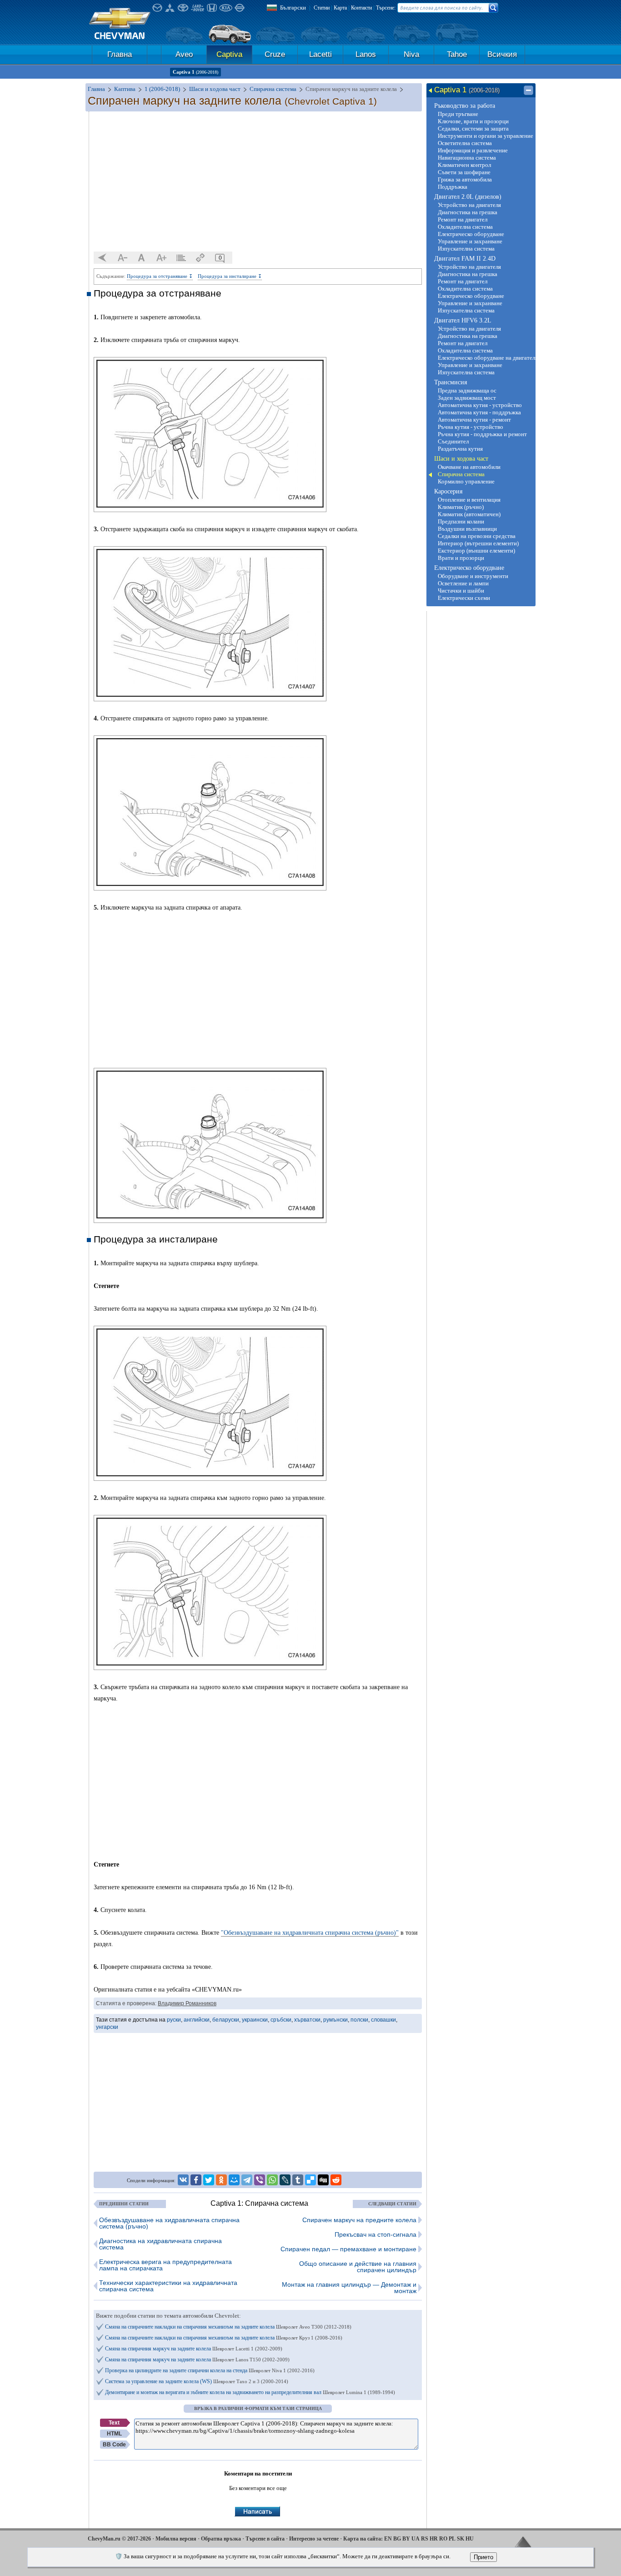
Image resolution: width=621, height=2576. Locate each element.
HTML (114, 2434)
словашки (383, 2020)
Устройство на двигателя (469, 205)
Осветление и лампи (463, 583)
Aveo (184, 54)
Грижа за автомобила (465, 179)
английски (197, 2020)
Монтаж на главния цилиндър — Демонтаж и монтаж (349, 2288)
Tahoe (457, 54)
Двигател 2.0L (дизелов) (468, 197)
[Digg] (323, 2180)
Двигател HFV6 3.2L (463, 320)
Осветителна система (465, 143)
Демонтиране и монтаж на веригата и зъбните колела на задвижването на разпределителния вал (250, 2392)
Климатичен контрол (464, 165)
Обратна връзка (221, 2539)
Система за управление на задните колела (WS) (197, 2381)
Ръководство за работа (465, 106)
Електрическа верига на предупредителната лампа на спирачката (165, 2265)
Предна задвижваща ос (467, 390)
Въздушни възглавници (467, 529)
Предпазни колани (461, 521)
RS (425, 2539)
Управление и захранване (470, 241)
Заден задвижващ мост (467, 398)
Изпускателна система (466, 249)
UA (416, 2539)
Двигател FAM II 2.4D (465, 259)
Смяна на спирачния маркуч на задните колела (194, 2349)
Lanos (366, 54)
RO (443, 2539)
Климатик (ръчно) (461, 507)
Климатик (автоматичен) (469, 514)
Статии (322, 8)
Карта (340, 8)
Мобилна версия (176, 2539)
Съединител (453, 441)
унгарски (107, 2027)
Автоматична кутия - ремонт (474, 420)
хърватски (307, 2020)
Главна (120, 54)
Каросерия (448, 491)
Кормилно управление (466, 481)
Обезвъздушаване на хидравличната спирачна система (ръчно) (169, 2223)
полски (359, 2020)
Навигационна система (467, 158)
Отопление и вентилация (469, 500)
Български (293, 8)
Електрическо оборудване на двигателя (486, 358)
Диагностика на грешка (468, 212)
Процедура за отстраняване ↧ (160, 276)
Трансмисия (451, 382)
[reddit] (336, 2180)
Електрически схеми (464, 598)
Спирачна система (461, 474)
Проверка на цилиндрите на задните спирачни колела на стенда (210, 2370)
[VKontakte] (183, 2180)
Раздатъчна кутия (460, 449)
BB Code (114, 2445)
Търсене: (386, 8)
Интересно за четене (314, 2539)
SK (461, 2539)
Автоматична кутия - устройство (480, 405)
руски (174, 2020)
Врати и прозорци (461, 558)
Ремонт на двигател (463, 219)
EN (388, 2539)
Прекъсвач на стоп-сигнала (376, 2234)
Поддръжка (453, 187)
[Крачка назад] (103, 258)
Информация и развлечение (473, 150)
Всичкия (502, 54)
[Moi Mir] (234, 2180)
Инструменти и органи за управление (486, 136)
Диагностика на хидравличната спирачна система (160, 2244)
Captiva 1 (195, 72)
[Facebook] (196, 2180)
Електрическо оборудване (471, 234)
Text (114, 2423)
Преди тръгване (458, 114)
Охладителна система (465, 227)
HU (470, 2539)
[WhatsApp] (272, 2180)
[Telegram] (247, 2180)
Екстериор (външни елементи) (476, 551)
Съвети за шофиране (464, 172)
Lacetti (321, 54)
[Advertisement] (258, 182)
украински (255, 2020)
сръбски (281, 2020)
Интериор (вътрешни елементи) (478, 543)
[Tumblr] (298, 2180)
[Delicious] (310, 2180)
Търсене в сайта (265, 2539)
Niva (411, 54)
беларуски (226, 2020)
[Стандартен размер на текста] (142, 258)
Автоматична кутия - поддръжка (479, 412)
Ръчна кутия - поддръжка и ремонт (482, 434)
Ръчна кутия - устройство (471, 427)
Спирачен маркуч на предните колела (359, 2220)
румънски (336, 2020)
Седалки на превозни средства (477, 536)
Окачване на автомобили (469, 467)
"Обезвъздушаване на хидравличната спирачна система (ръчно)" (310, 1933)
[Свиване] (528, 91)
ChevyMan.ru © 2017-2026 (119, 2539)
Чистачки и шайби (461, 591)
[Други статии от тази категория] (181, 258)
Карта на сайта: (363, 2539)
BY (406, 2539)
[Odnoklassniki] (221, 2180)
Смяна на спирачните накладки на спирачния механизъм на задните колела (228, 2327)
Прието (483, 2557)
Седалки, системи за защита (473, 128)
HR (434, 2539)
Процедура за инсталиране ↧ (230, 276)
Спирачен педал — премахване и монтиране (348, 2249)
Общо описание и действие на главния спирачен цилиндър (358, 2267)
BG (397, 2539)
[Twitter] (209, 2180)
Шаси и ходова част (461, 459)
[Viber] (260, 2180)
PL (452, 2539)
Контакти (361, 8)
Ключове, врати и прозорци (473, 121)
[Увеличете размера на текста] (161, 258)
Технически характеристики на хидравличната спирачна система (168, 2286)
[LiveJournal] (285, 2180)
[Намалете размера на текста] (122, 258)
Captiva (229, 54)
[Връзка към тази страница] (200, 258)
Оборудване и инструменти (473, 576)
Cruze (275, 54)
